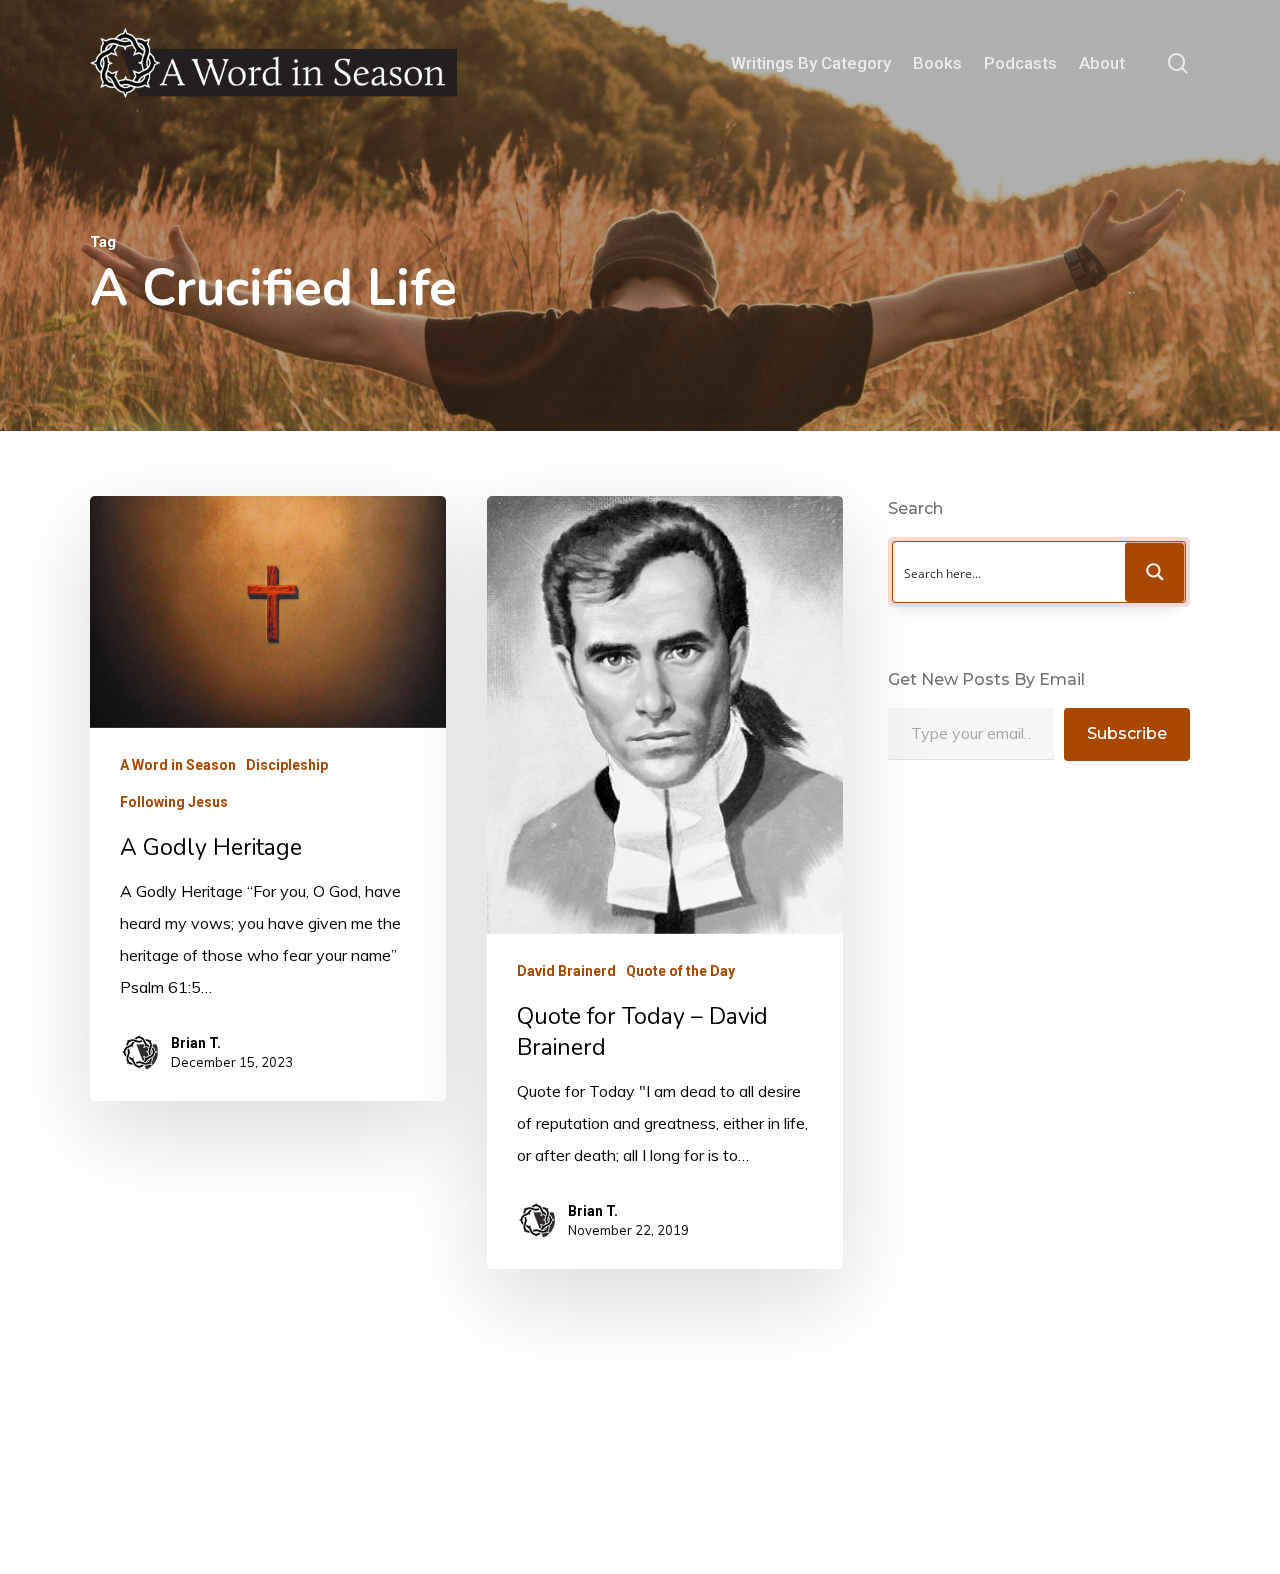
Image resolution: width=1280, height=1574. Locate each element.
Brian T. (196, 1043)
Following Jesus (174, 802)
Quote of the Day (680, 971)
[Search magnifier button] (1155, 572)
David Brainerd (566, 971)
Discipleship (287, 765)
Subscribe (1127, 733)
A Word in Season (178, 765)
